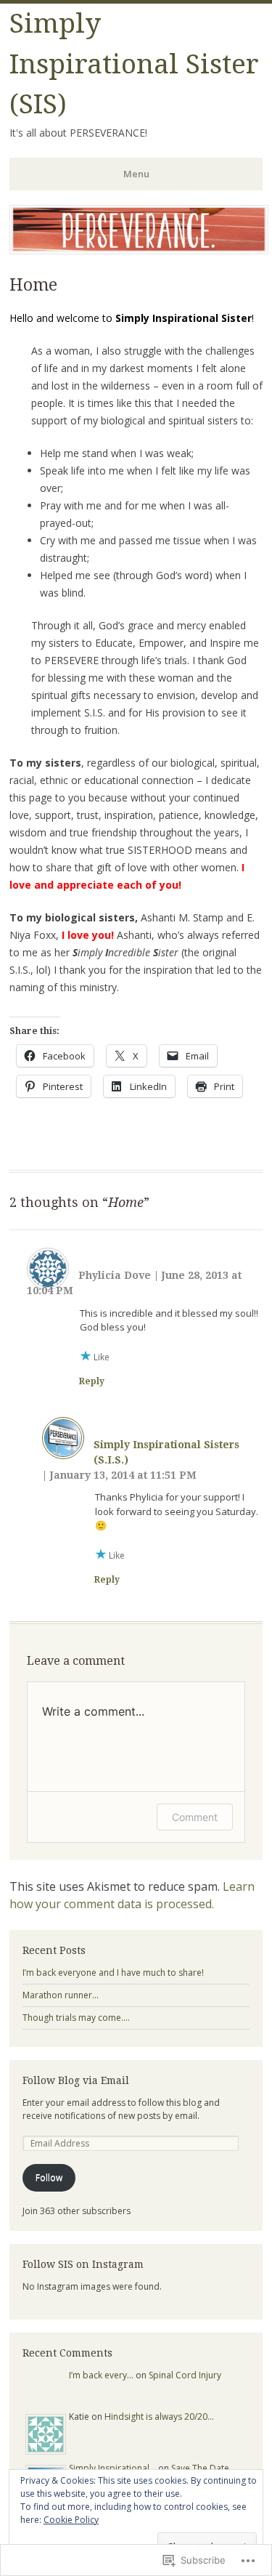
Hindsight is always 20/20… (159, 2416)
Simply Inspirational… (112, 2468)
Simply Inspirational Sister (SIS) (134, 64)
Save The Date (200, 2468)
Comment (195, 1817)
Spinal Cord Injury (185, 2375)
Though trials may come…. (76, 2018)
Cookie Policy (71, 2520)
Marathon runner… (61, 1995)
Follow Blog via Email (76, 2080)
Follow (49, 2177)
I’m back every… (101, 2375)
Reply (92, 1381)
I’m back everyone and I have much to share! (113, 1973)
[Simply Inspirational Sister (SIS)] (139, 250)
